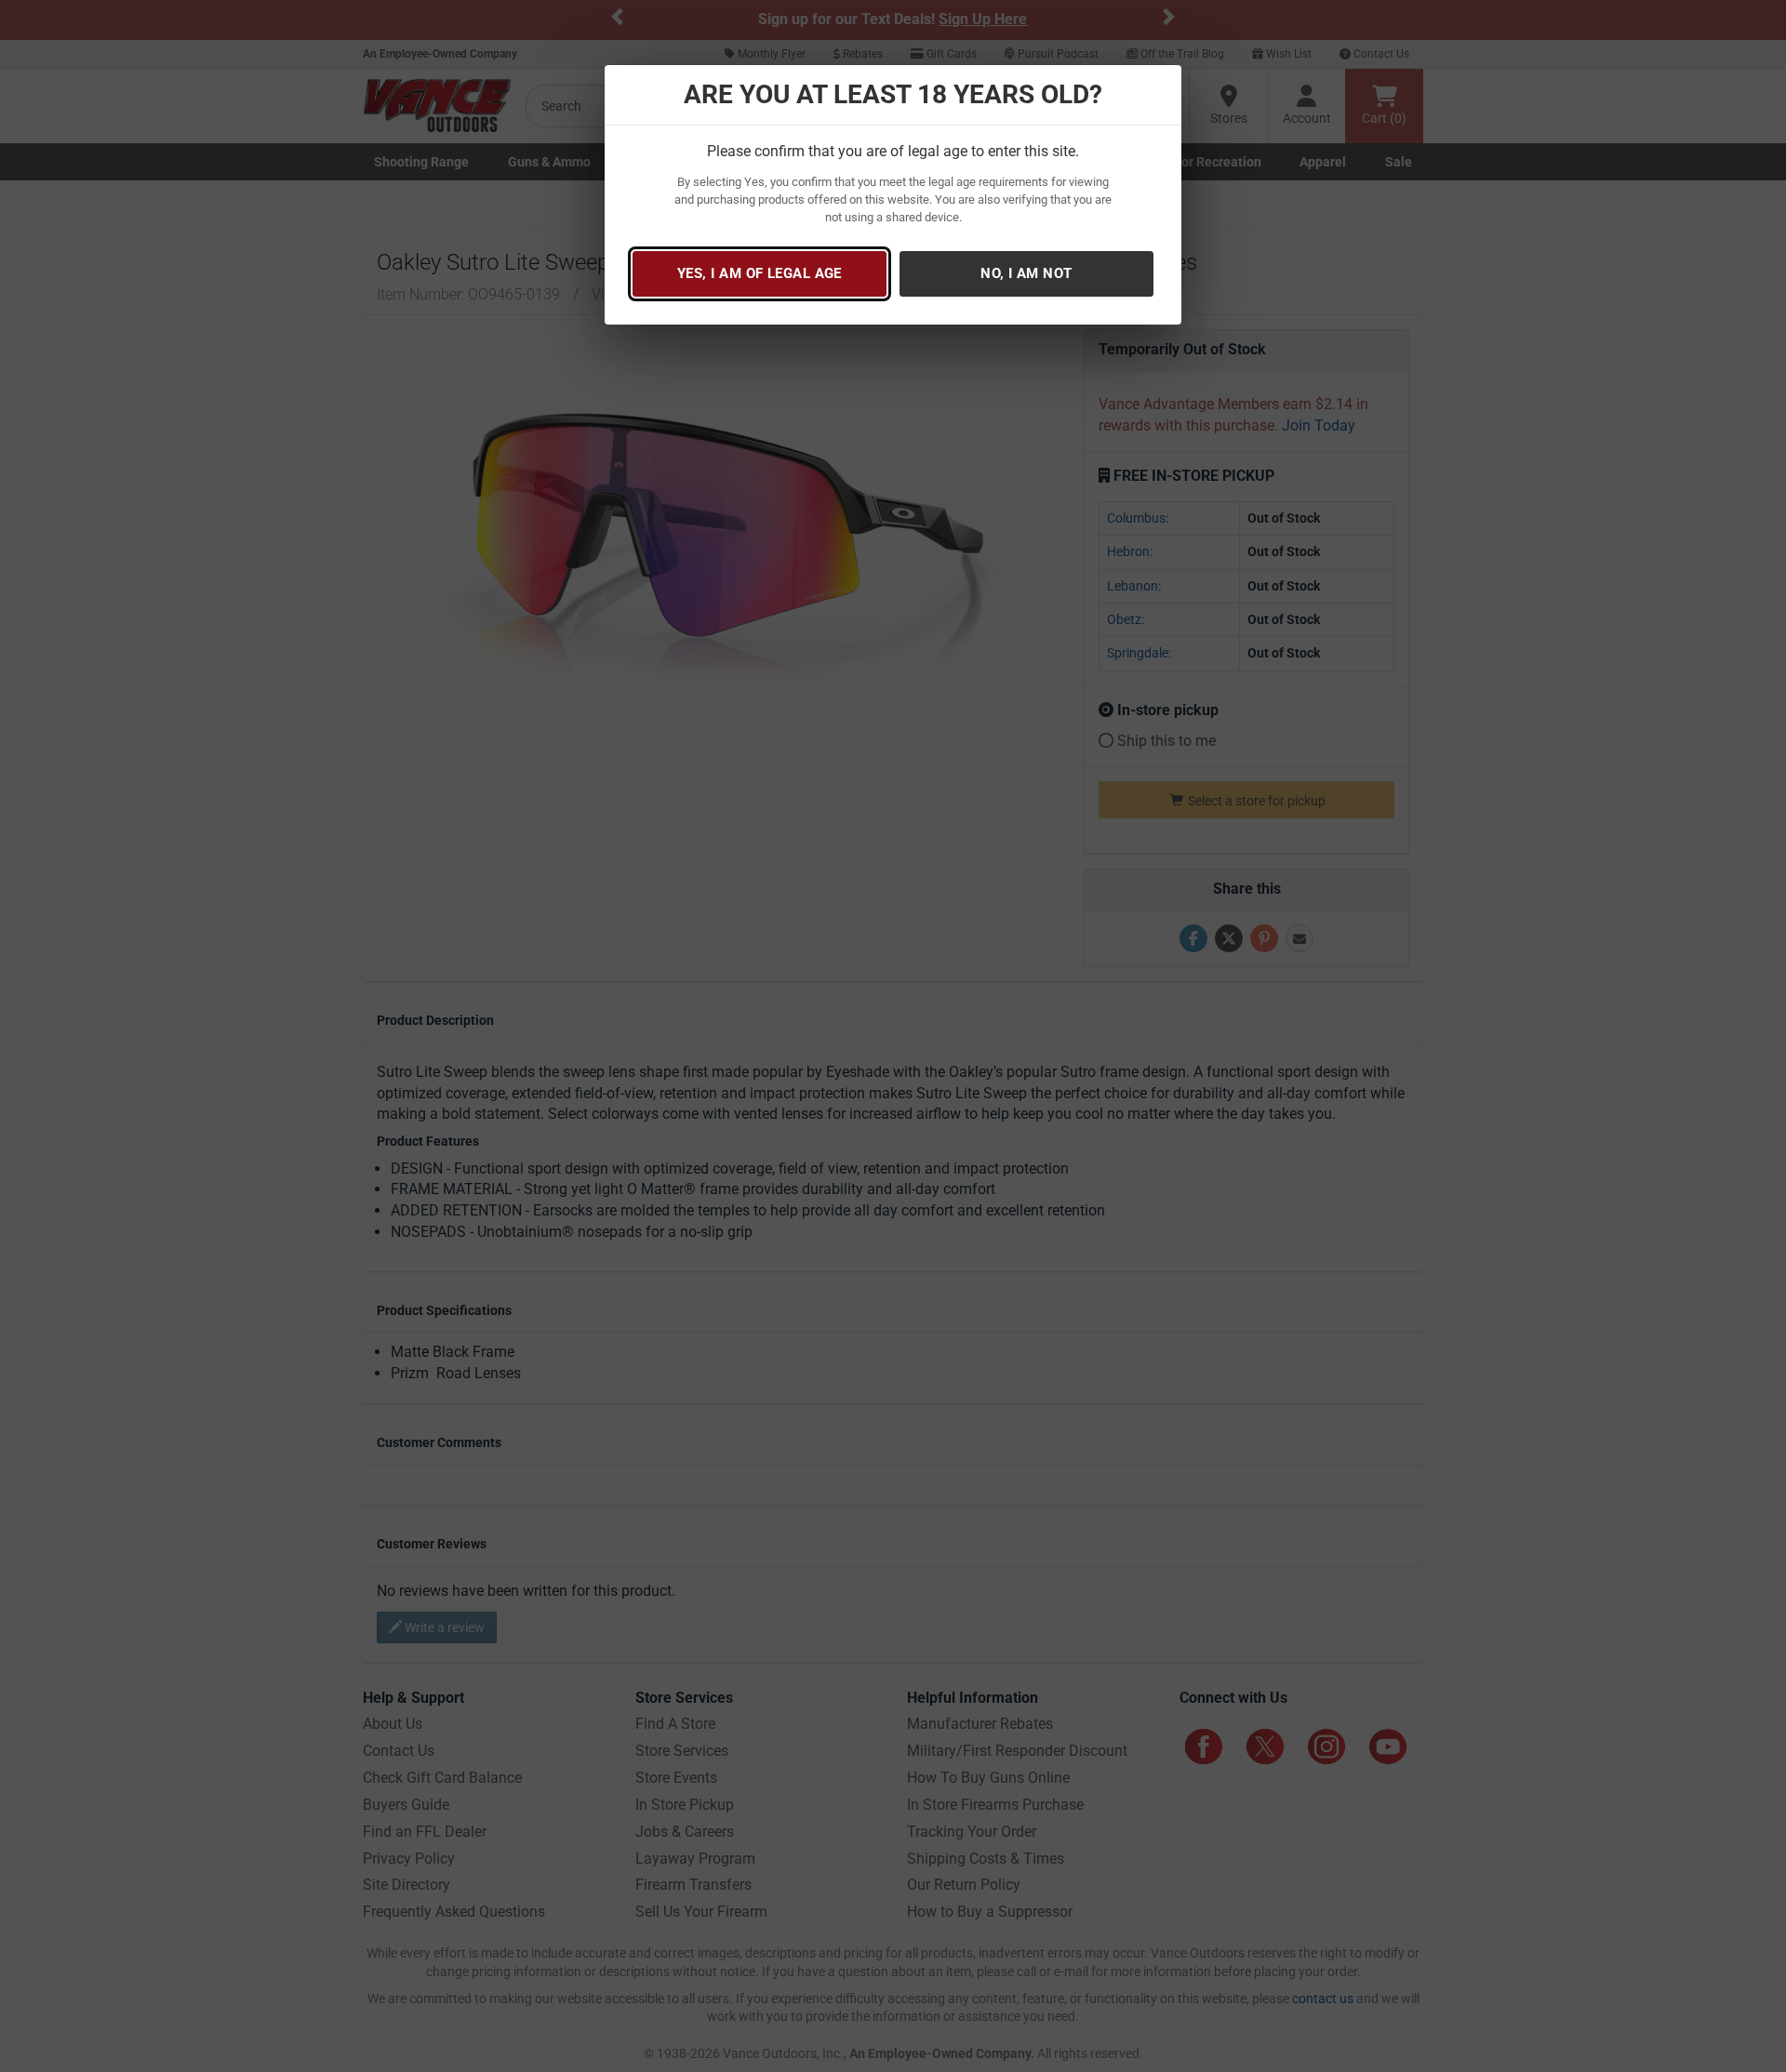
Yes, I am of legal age (760, 273)
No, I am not (1026, 273)
